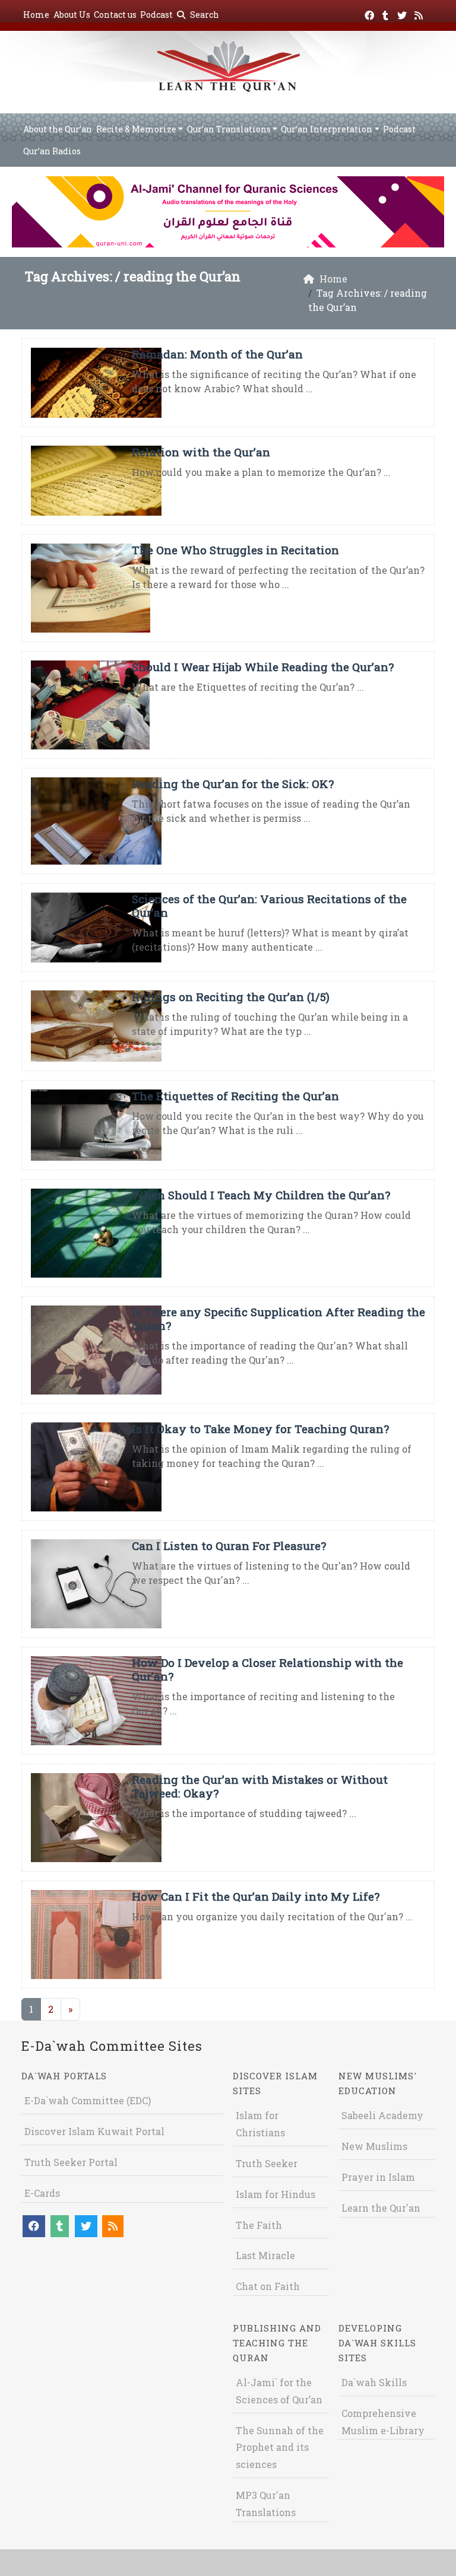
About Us (72, 15)
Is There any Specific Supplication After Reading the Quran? (278, 1319)
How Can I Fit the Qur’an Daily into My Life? (256, 1896)
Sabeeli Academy (382, 2115)
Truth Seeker (267, 2163)
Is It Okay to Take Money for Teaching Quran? (260, 1429)
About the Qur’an (58, 129)
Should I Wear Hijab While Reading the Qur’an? (263, 667)
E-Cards (42, 2193)
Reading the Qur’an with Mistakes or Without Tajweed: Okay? (260, 1786)
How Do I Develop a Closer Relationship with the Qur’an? (267, 1669)
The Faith (259, 2225)
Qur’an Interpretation (327, 129)
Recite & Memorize (136, 129)
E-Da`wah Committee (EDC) (88, 2100)
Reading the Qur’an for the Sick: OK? (233, 784)
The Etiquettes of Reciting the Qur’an (235, 1096)
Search (204, 15)
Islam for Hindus (275, 2194)
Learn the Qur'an (381, 2208)
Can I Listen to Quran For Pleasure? (229, 1546)
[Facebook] (371, 13)
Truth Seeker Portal (71, 2162)
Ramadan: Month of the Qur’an (217, 354)
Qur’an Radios (52, 151)
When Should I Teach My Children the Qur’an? (261, 1195)
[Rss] (420, 13)
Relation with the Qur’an (201, 452)
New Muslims (374, 2146)
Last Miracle (265, 2255)
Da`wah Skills (374, 2382)
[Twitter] (403, 13)
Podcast (156, 15)
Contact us (115, 15)
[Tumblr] (387, 13)
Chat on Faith (268, 2286)
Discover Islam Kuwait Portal (94, 2131)
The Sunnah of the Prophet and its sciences (280, 2448)
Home (36, 15)
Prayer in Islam (378, 2177)
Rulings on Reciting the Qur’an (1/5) (231, 997)
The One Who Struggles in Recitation (235, 550)
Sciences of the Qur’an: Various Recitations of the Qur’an (269, 906)
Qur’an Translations (229, 129)
